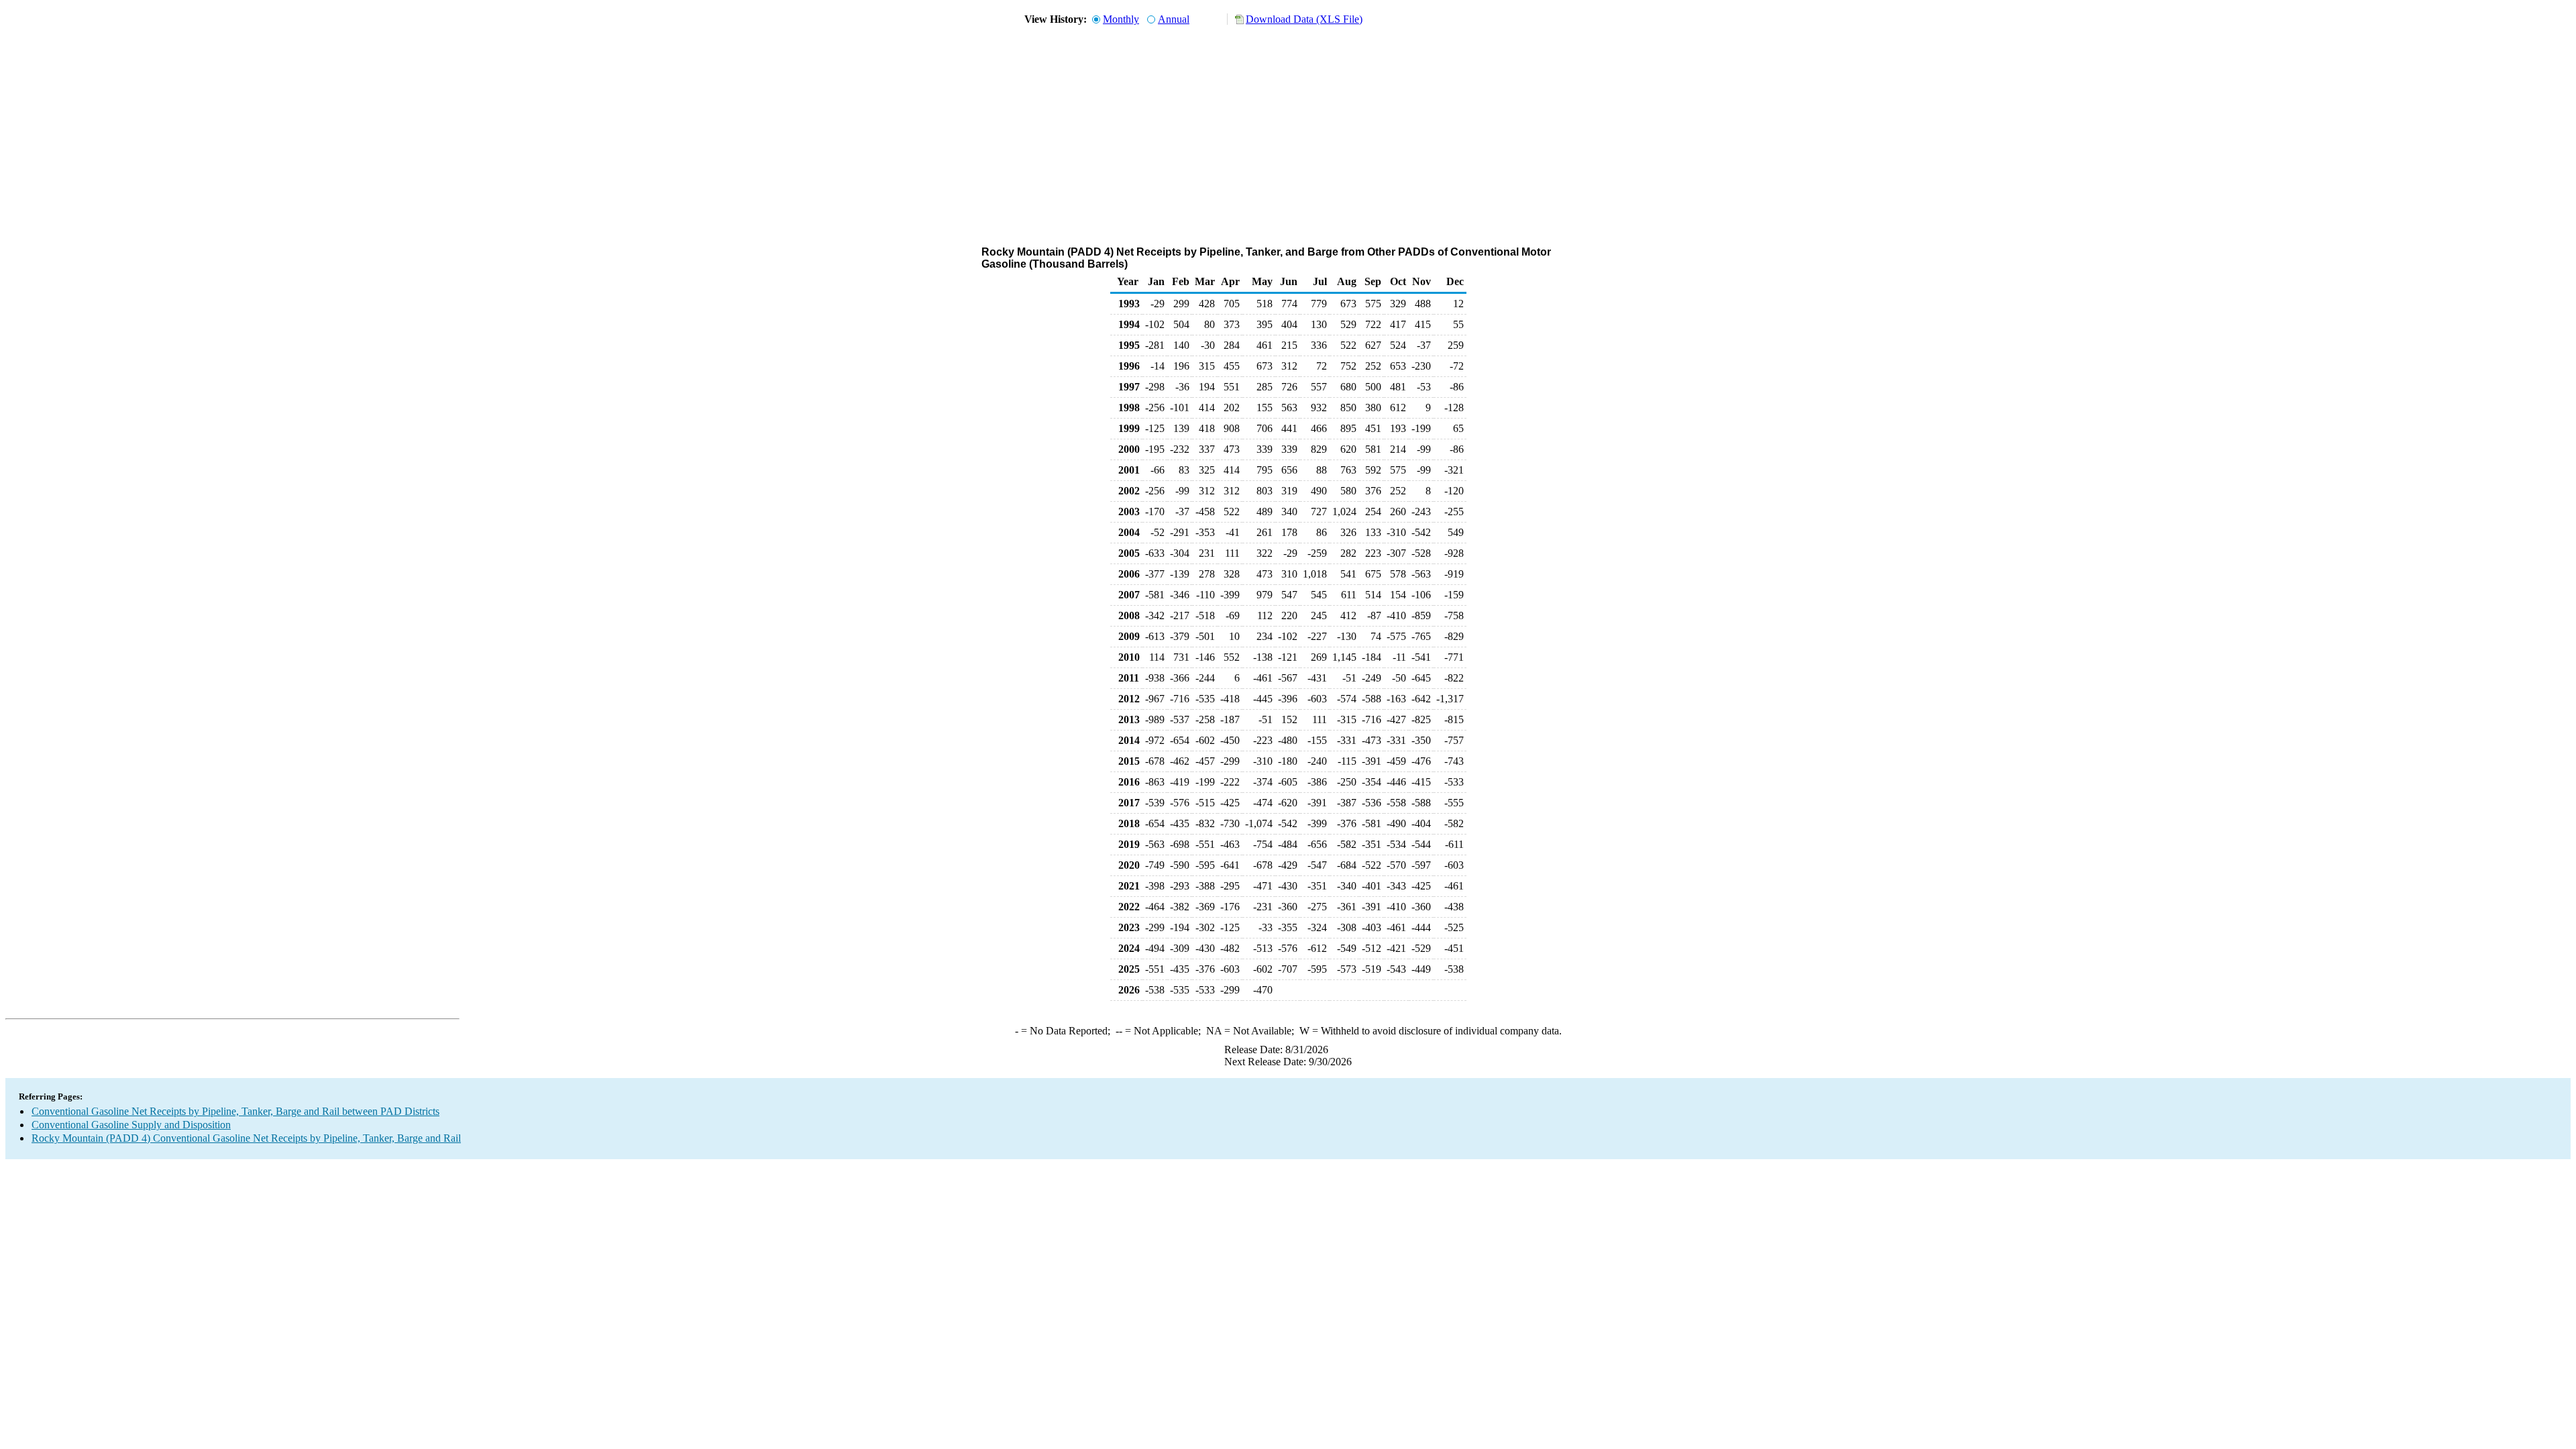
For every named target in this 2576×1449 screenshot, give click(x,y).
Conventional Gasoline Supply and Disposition (131, 1125)
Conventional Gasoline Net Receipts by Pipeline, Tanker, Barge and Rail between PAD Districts (235, 1111)
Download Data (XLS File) (1304, 19)
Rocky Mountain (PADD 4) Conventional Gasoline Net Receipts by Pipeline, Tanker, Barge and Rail (246, 1138)
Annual (1174, 19)
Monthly (1121, 19)
